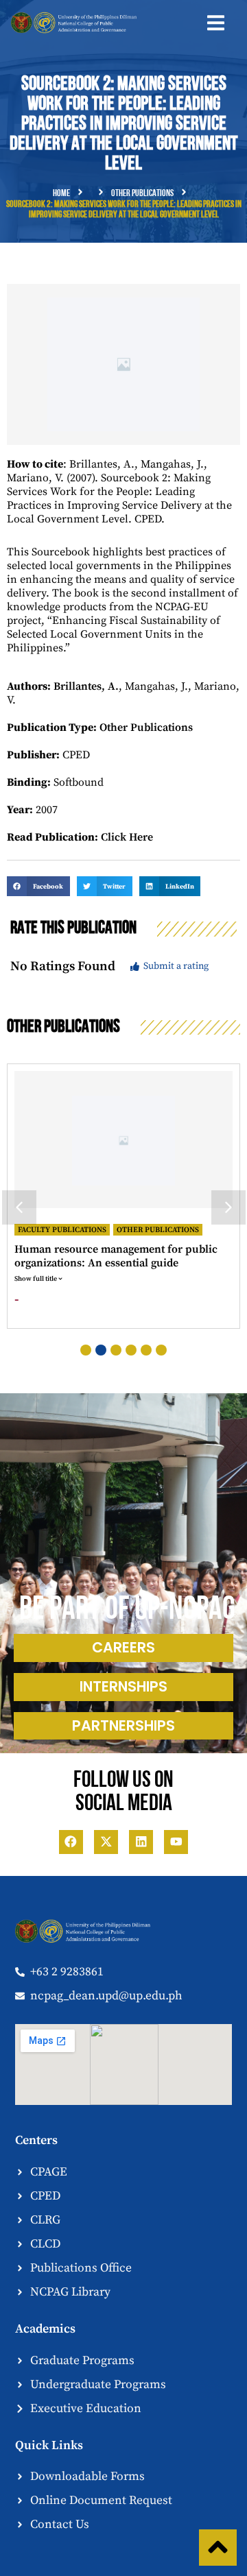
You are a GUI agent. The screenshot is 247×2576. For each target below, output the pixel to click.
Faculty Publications (62, 1230)
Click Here (127, 837)
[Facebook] (71, 1842)
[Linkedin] (141, 1842)
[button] (216, 23)
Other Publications (142, 194)
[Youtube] (176, 1842)
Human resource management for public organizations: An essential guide (116, 1256)
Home (61, 194)
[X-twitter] (106, 1842)
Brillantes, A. (86, 686)
